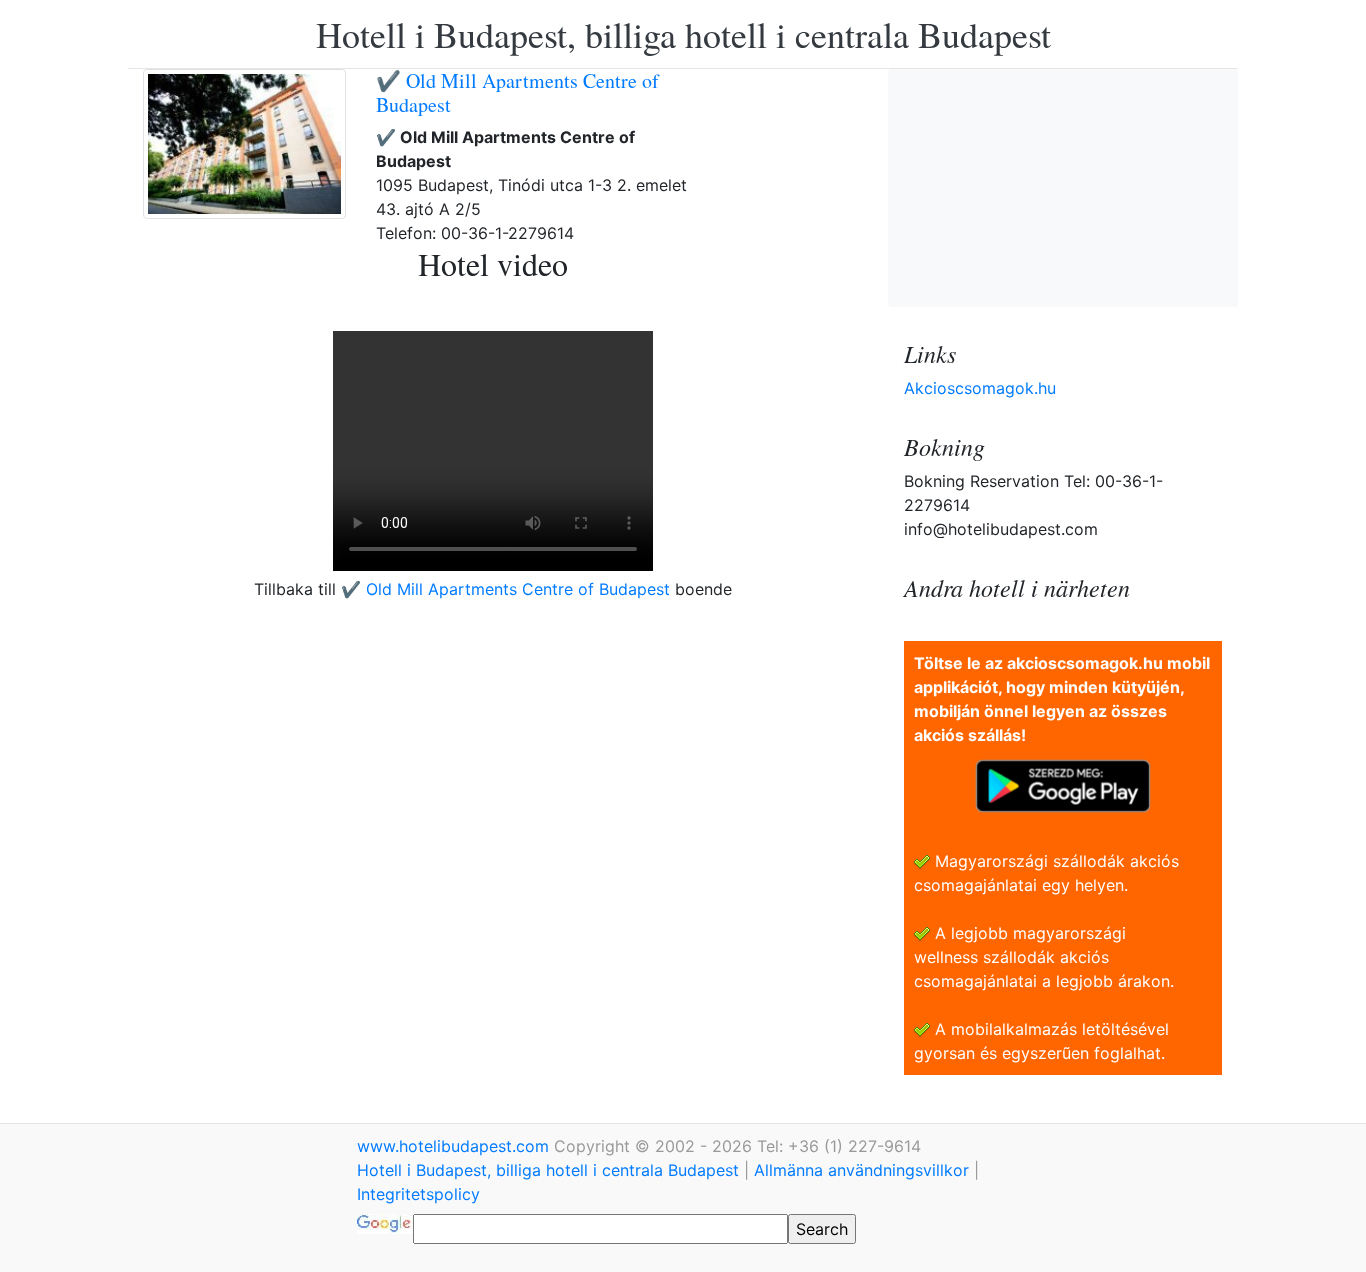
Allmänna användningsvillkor (861, 1170)
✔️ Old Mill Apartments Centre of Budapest (517, 92)
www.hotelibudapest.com (455, 1146)
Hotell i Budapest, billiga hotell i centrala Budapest (683, 34)
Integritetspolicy (418, 1194)
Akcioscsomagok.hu (980, 388)
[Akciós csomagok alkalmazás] (1063, 784)
